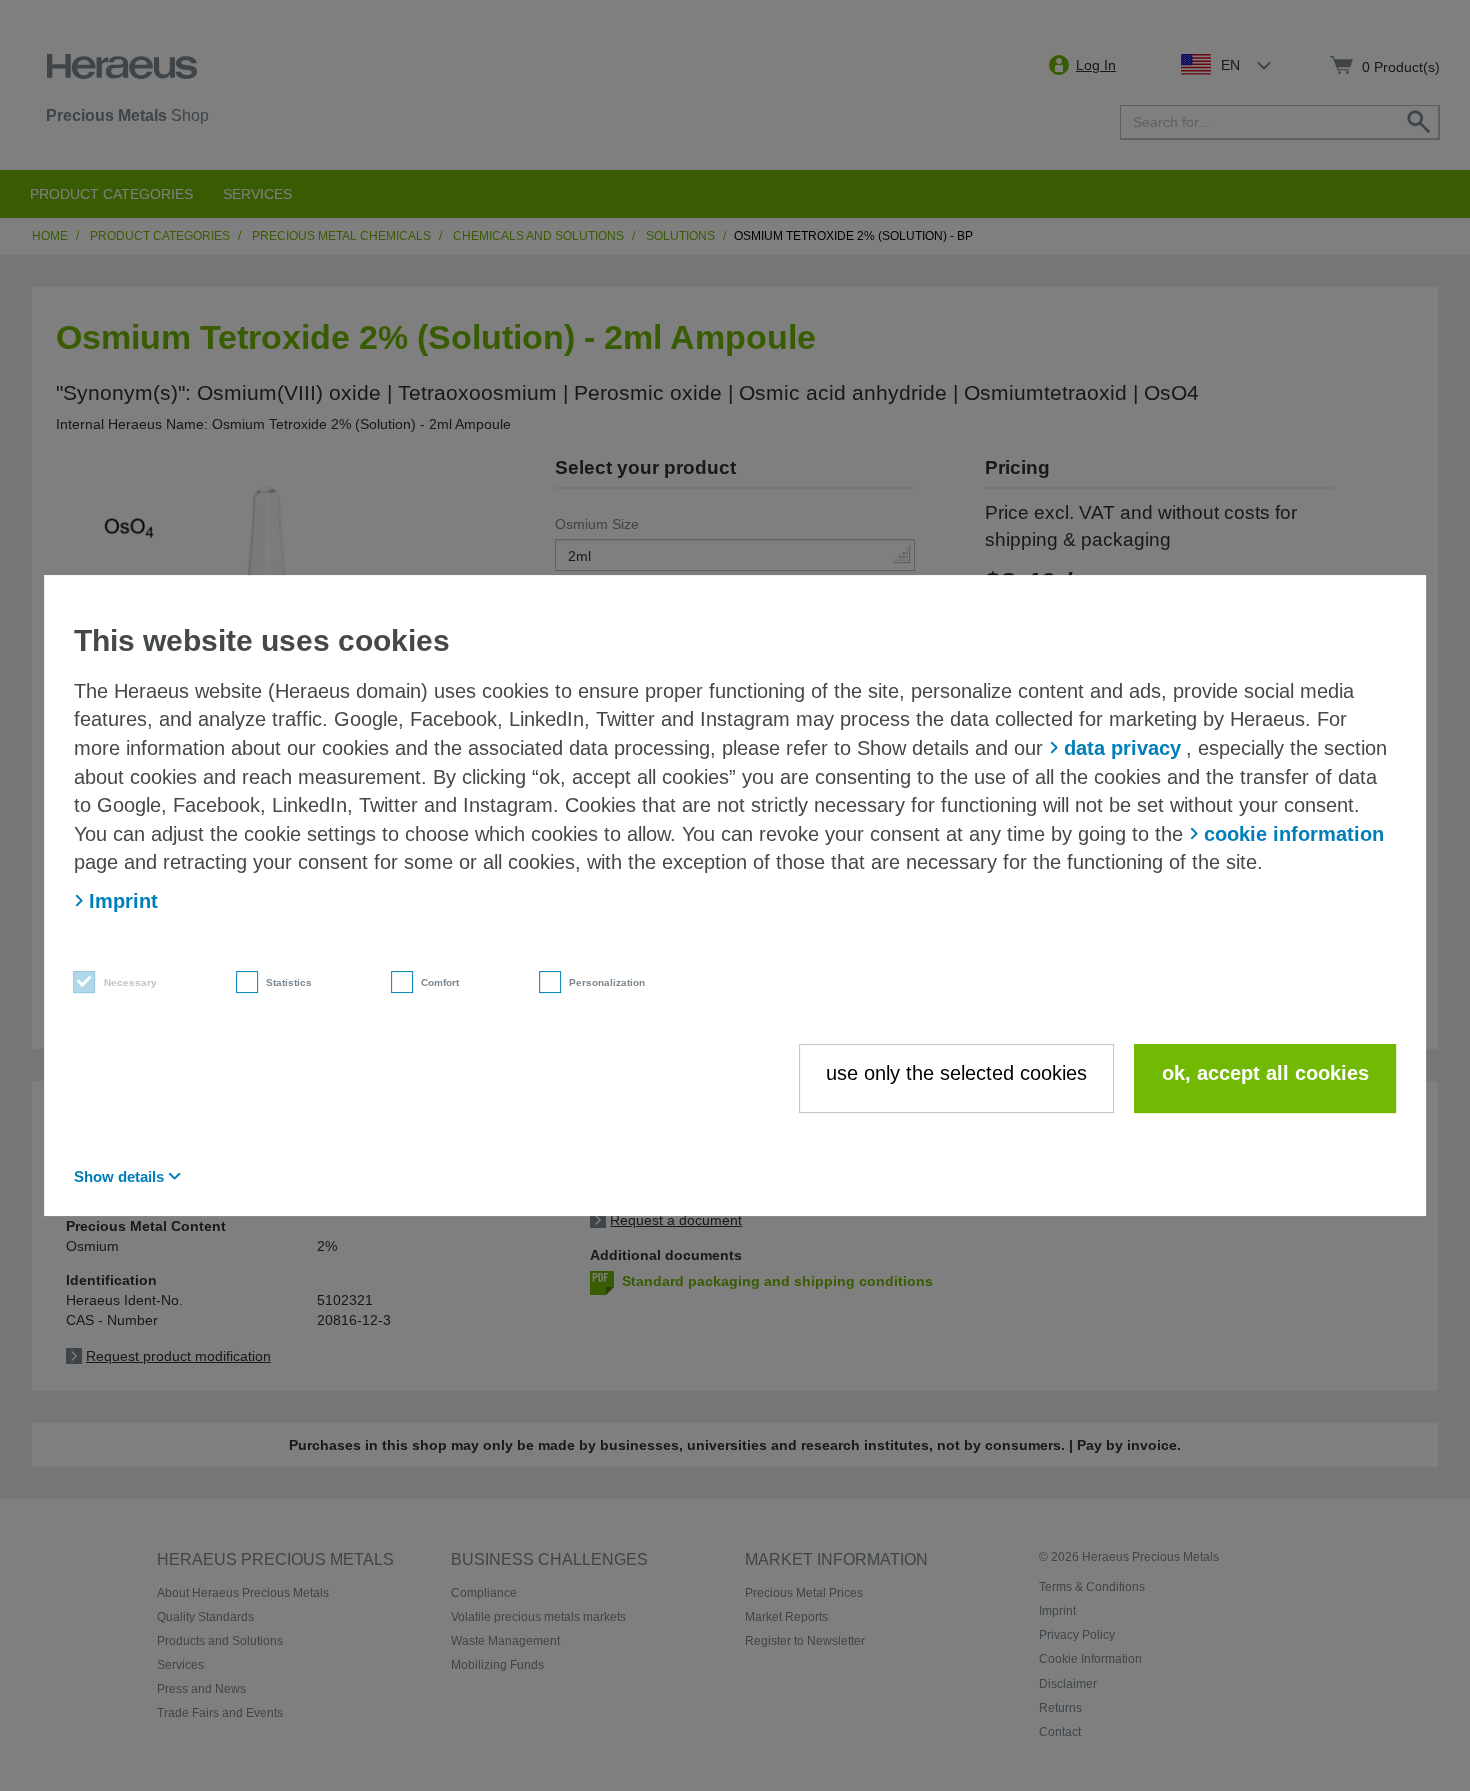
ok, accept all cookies (1265, 1073)
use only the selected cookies (956, 1073)
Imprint (123, 901)
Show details (119, 1176)
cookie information (1294, 834)
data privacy (1122, 748)
